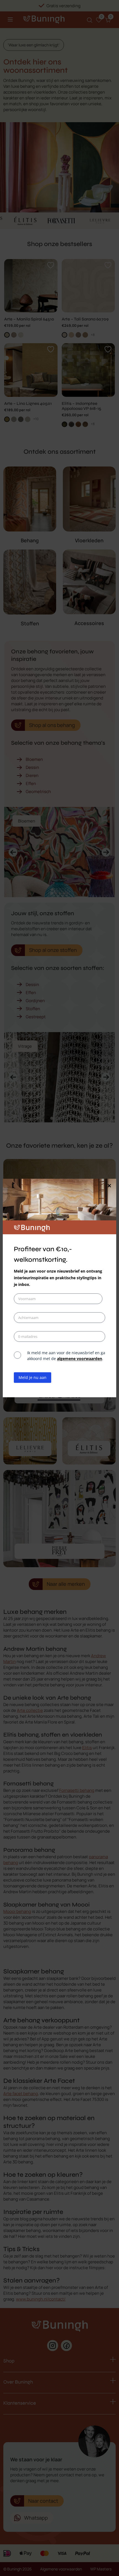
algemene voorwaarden (80, 1359)
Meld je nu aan (33, 1377)
